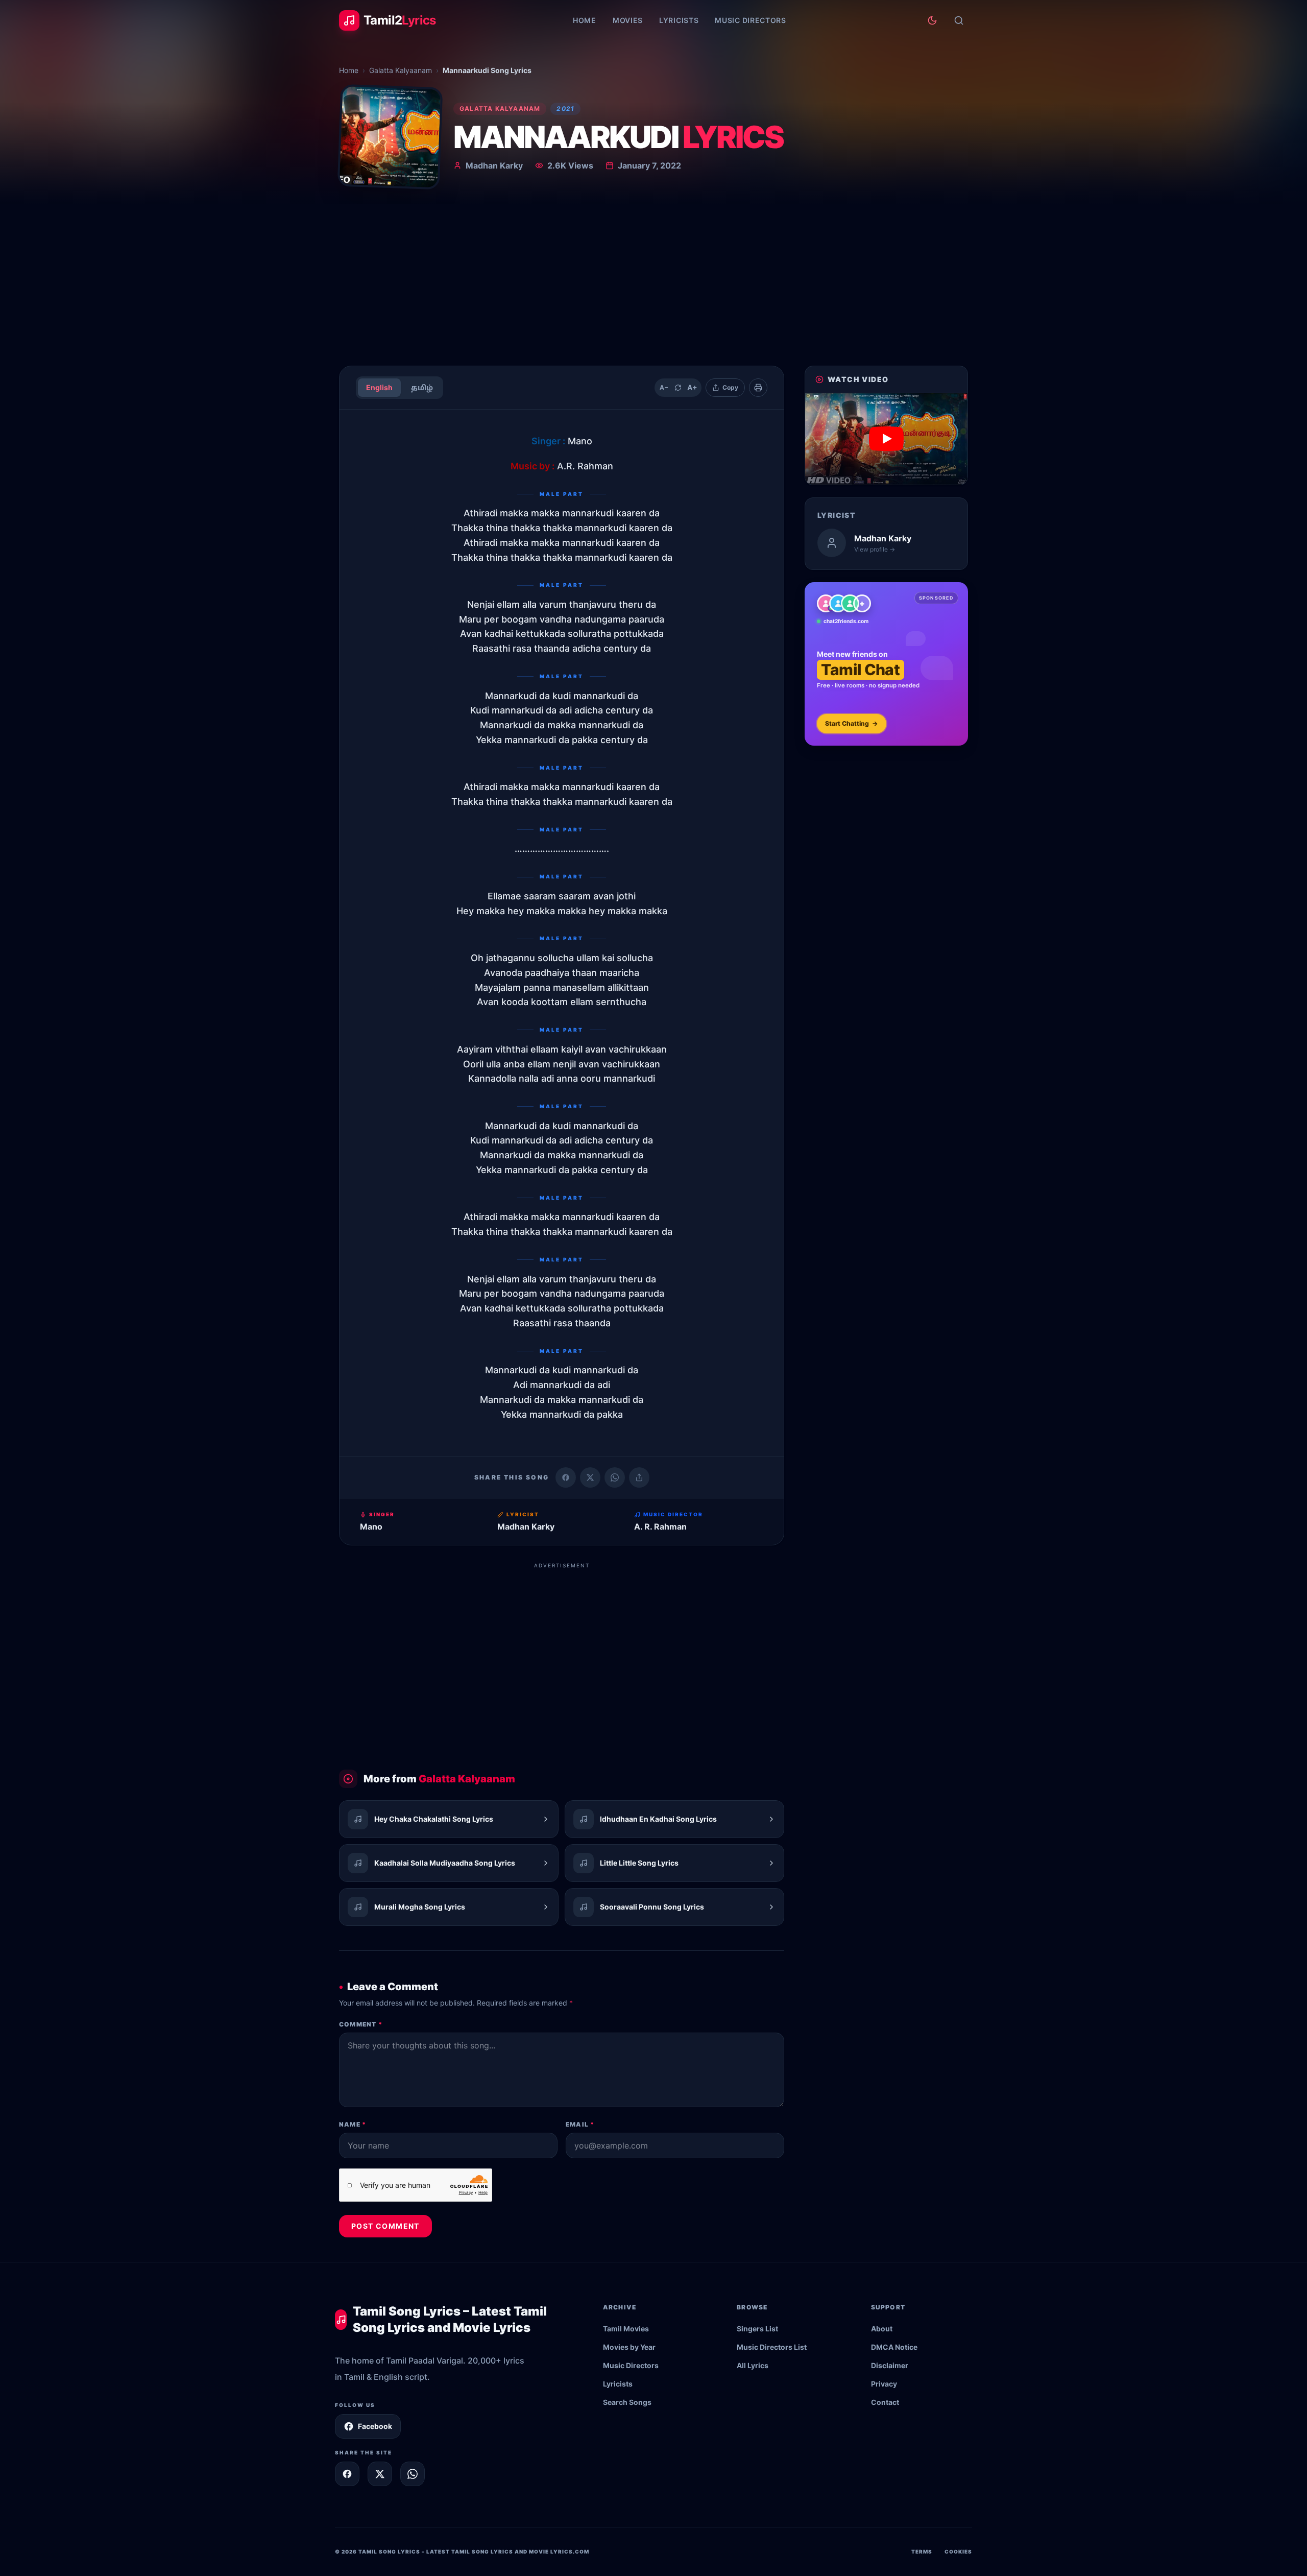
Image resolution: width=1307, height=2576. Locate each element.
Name (353, 2124)
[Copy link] (639, 1477)
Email (580, 2124)
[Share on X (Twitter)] (590, 1477)
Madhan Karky (494, 165)
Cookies (958, 2551)
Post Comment (385, 2226)
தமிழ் (422, 387)
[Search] (959, 20)
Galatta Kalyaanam (401, 70)
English (379, 387)
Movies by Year (629, 2347)
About (882, 2329)
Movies (628, 20)
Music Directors (751, 20)
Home (585, 20)
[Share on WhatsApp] (615, 1477)
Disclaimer (890, 2365)
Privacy (884, 2384)
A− (664, 387)
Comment (361, 2024)
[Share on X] (380, 2474)
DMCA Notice (894, 2347)
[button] (886, 439)
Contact (885, 2402)
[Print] (758, 388)
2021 (565, 109)
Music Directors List (772, 2347)
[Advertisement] (653, 281)
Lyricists (679, 20)
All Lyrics (753, 2365)
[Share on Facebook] (566, 1477)
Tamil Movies (626, 2329)
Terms (922, 2551)
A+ (692, 387)
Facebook (375, 2426)
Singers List (757, 2329)
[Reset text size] (678, 388)
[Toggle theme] (932, 20)
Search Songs (627, 2402)
